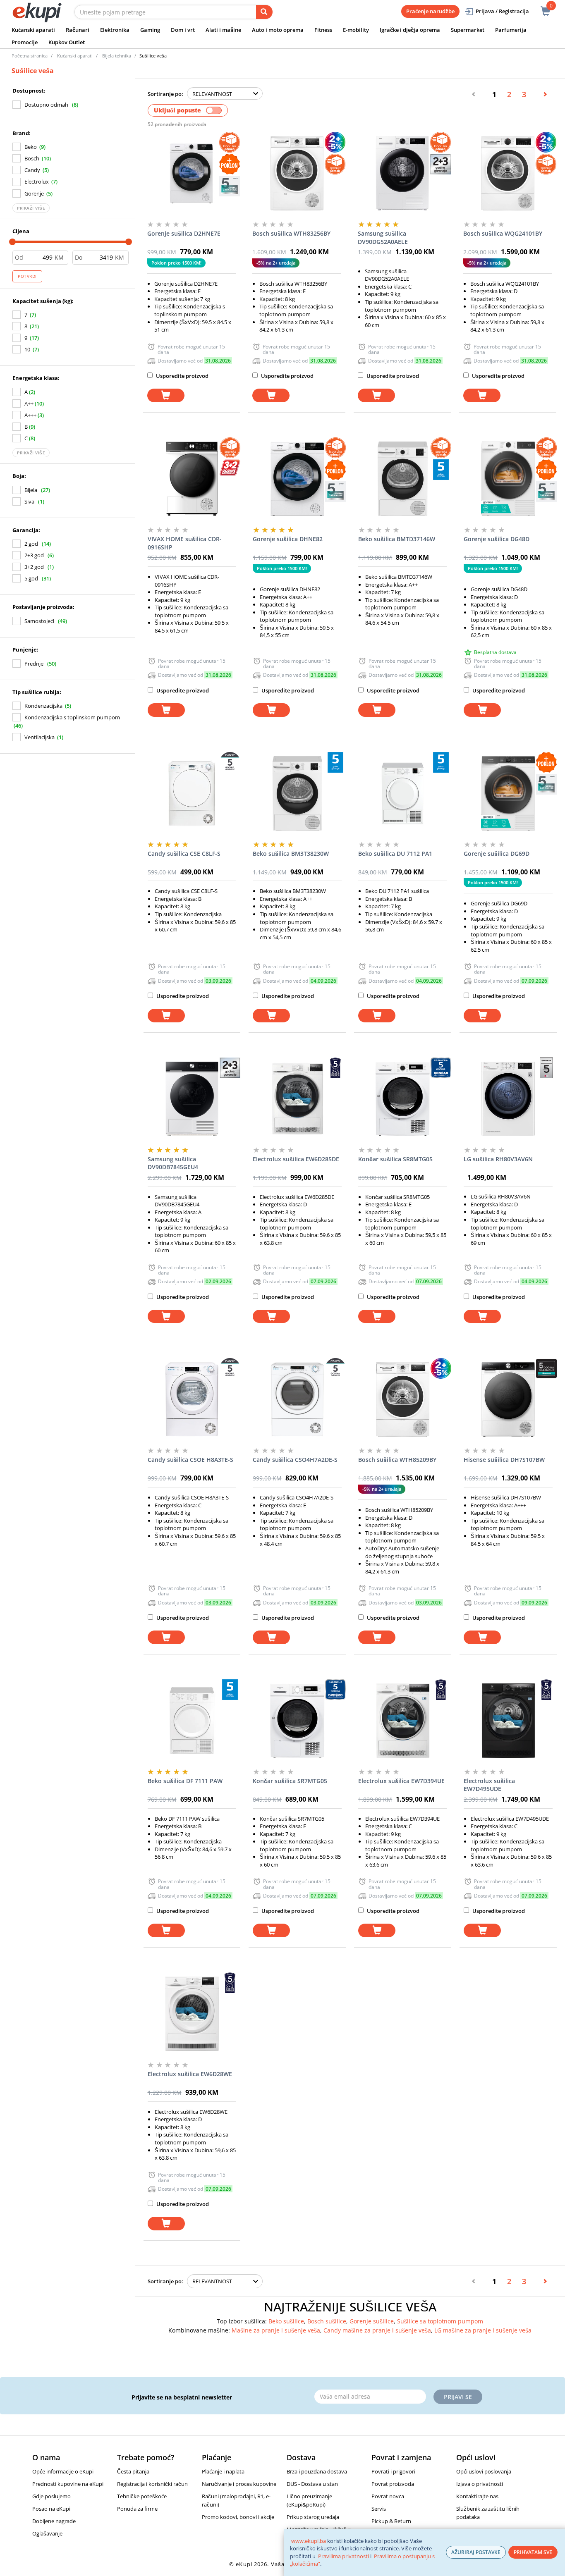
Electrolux (37, 181)
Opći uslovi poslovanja (484, 2471)
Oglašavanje (47, 2533)
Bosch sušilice (327, 2321)
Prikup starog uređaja (313, 2517)
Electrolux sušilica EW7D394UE (401, 1781)
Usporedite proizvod (182, 376)
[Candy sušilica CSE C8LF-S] (192, 793)
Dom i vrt (183, 30)
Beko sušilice (286, 2321)
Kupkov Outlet (67, 42)
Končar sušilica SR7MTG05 (290, 1781)
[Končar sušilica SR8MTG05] (403, 1099)
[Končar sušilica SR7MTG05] (297, 1721)
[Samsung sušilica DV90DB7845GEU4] (192, 1099)
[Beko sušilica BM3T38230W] (297, 793)
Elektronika (115, 30)
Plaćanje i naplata (223, 2471)
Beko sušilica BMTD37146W (397, 539)
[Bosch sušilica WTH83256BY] (297, 173)
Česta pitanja (133, 2471)
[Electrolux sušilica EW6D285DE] (297, 1099)
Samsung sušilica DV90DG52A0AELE (383, 238)
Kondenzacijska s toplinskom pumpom (72, 717)
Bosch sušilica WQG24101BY (503, 233)
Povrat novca (388, 2496)
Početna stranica (30, 56)
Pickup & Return (391, 2521)
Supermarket (468, 30)
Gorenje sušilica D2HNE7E (184, 233)
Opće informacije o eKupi (63, 2471)
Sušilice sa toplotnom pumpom (440, 2321)
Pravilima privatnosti (344, 2556)
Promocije (25, 42)
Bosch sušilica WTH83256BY (291, 233)
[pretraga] (264, 12)
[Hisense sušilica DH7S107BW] (508, 1399)
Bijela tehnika (117, 56)
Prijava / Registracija (502, 11)
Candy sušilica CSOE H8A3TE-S (190, 1460)
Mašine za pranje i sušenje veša (276, 2330)
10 (27, 349)
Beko (31, 147)
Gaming (150, 30)
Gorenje (34, 193)
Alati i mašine (223, 30)
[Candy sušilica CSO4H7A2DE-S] (297, 1399)
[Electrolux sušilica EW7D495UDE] (508, 1721)
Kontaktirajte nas (477, 2496)
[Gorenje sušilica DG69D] (508, 793)
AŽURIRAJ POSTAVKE (476, 2552)
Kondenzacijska (43, 706)
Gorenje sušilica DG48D (497, 539)
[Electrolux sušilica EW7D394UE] (403, 1721)
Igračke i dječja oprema (410, 30)
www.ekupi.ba (309, 2541)
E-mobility (356, 30)
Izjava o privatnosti (480, 2484)
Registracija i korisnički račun (152, 2484)
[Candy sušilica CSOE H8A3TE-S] (192, 1399)
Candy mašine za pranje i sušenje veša (377, 2330)
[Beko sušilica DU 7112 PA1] (403, 793)
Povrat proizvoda (393, 2484)
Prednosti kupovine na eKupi (68, 2484)
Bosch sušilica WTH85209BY (397, 1460)
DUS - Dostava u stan (312, 2484)
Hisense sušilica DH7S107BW (504, 1460)
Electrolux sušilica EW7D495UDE (489, 1785)
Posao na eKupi (51, 2509)
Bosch (32, 158)
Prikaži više (31, 208)
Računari (78, 30)
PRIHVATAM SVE (533, 2552)
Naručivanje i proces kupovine (239, 2484)
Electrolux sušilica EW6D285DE (296, 1159)
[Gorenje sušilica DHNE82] (297, 479)
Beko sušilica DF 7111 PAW (185, 1781)
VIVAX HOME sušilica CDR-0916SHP (185, 543)
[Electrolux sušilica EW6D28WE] (192, 2014)
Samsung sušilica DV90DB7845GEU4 (173, 1163)
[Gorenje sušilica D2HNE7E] (192, 173)
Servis (379, 2509)
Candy (32, 170)
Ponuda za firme (137, 2509)
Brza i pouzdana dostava (317, 2471)
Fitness (323, 30)
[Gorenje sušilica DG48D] (508, 479)
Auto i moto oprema (278, 30)
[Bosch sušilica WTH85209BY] (403, 1399)
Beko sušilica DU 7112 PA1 (395, 853)
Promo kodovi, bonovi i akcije (238, 2517)
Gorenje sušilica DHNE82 (288, 539)
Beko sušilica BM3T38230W (291, 853)
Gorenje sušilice (372, 2321)
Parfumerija (511, 30)
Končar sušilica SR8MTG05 (395, 1159)
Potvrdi (27, 276)
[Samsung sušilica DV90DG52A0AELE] (402, 173)
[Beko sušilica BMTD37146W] (403, 479)
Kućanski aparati (33, 30)
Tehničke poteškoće (142, 2496)
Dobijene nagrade (54, 2521)
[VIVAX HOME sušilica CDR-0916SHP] (192, 479)
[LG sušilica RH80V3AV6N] (508, 1099)
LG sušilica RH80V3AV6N (498, 1159)
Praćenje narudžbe (430, 11)
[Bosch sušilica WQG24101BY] (508, 173)
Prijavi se (458, 2397)
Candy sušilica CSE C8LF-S (184, 853)
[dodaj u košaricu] (166, 395)
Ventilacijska (40, 737)
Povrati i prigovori (393, 2471)
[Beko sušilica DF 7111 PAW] (192, 1721)
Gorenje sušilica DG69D (497, 853)
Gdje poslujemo (51, 2496)
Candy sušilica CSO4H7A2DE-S (295, 1460)
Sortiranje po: (165, 94)
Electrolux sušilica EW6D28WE (190, 2074)
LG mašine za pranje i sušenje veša (483, 2330)
